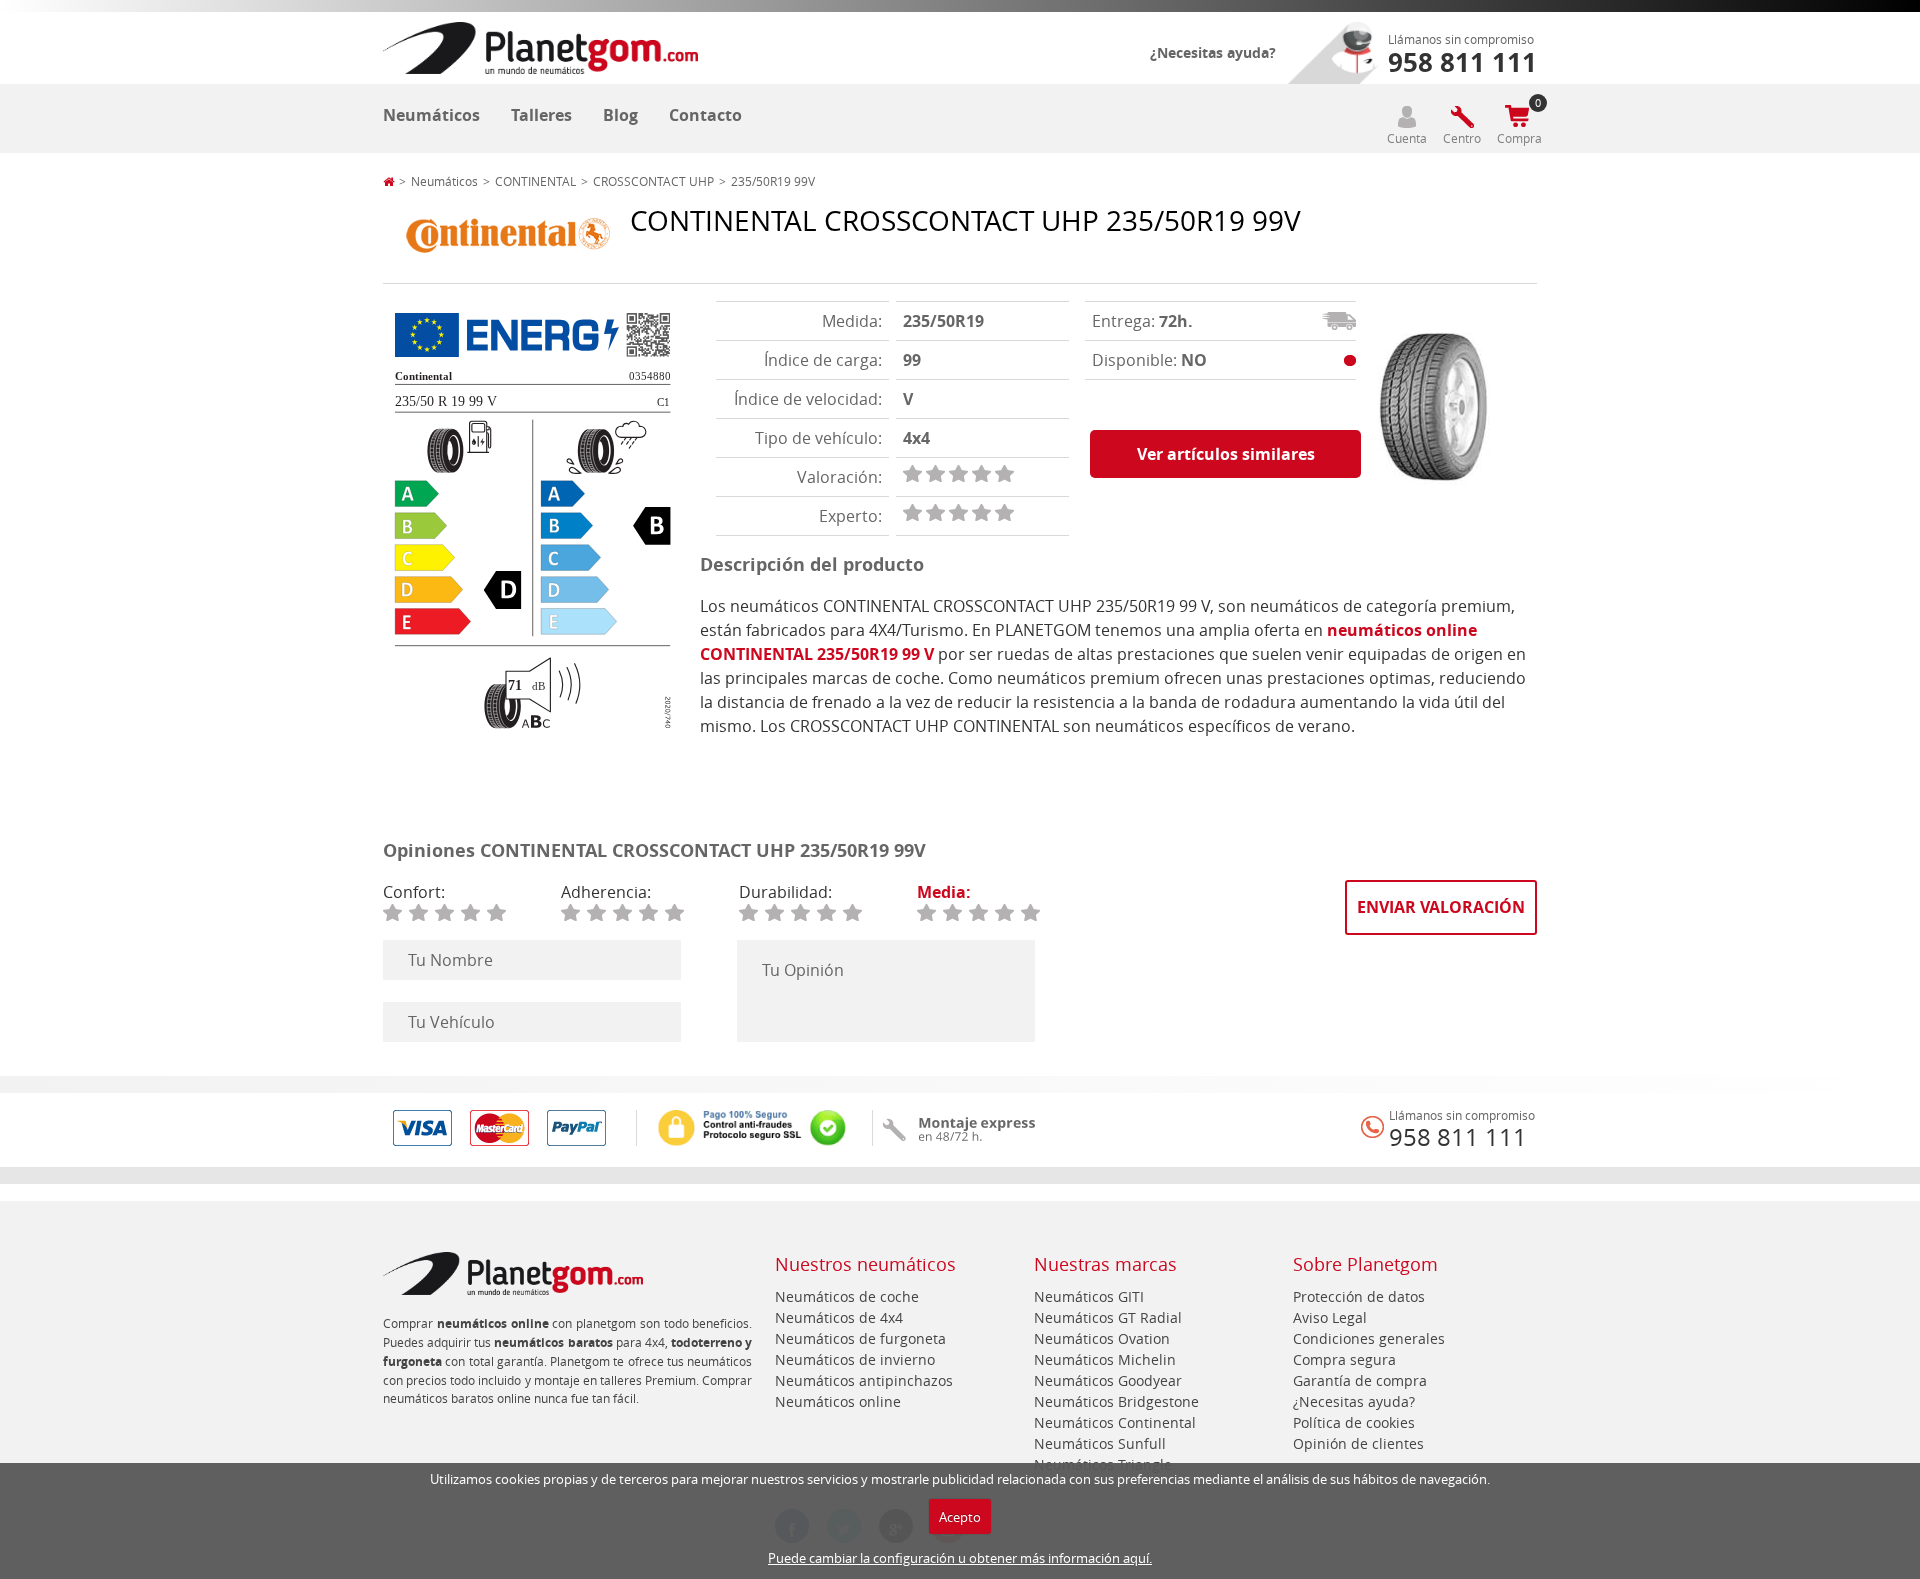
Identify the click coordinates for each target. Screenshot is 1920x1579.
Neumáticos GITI (1089, 1296)
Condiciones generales (1369, 1338)
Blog (620, 115)
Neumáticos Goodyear (1108, 1380)
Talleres (541, 115)
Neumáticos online (838, 1401)
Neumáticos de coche (847, 1296)
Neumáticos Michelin (1105, 1359)
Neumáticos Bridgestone (1116, 1401)
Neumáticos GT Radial (1108, 1317)
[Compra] (1517, 116)
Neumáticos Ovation (1102, 1338)
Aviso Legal (1330, 1317)
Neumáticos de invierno (855, 1359)
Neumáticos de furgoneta (860, 1338)
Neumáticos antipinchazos (864, 1380)
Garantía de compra (1360, 1380)
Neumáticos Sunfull (1100, 1443)
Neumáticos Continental (1115, 1422)
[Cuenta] (1407, 116)
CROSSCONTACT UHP (653, 181)
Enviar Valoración (1441, 907)
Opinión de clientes (1358, 1443)
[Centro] (1462, 116)
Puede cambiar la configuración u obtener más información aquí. (960, 1558)
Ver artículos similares (1226, 454)
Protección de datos (1359, 1296)
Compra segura (1344, 1359)
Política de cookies (1354, 1422)
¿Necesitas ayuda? (1213, 52)
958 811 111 (1458, 1137)
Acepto (960, 1517)
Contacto (705, 115)
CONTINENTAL (535, 181)
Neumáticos (431, 115)
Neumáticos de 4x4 (839, 1317)
